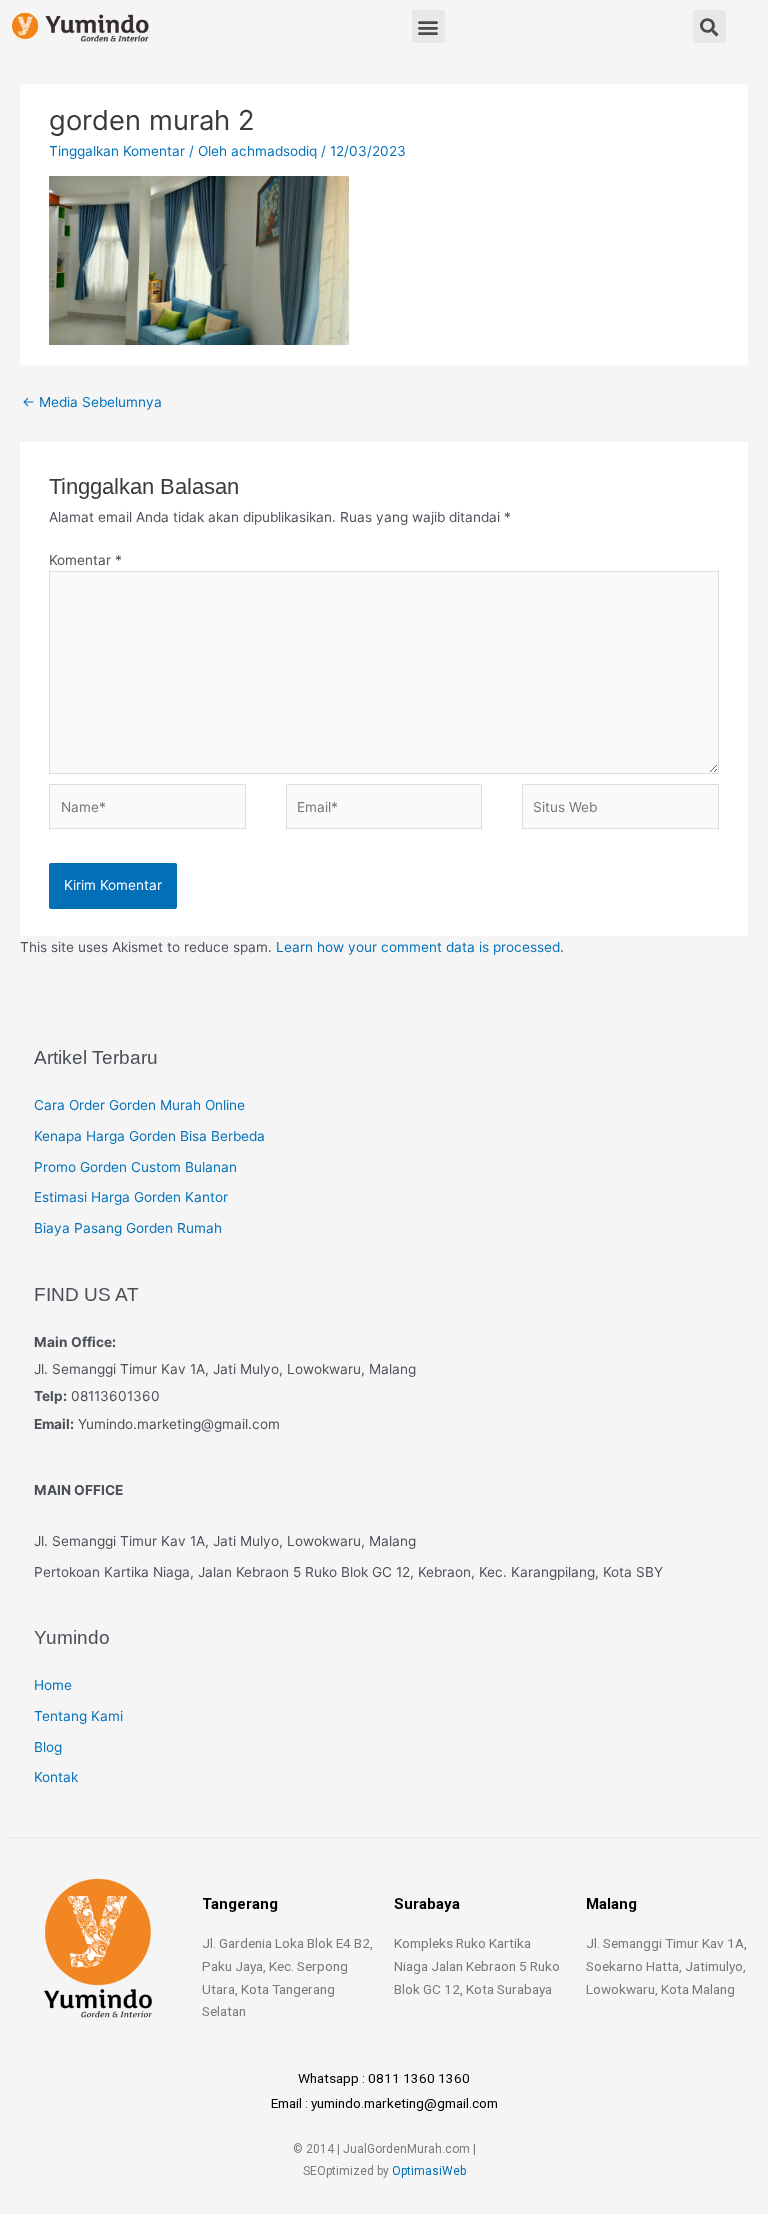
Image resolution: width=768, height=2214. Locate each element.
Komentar (85, 560)
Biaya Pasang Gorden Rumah (128, 1228)
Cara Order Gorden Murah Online (139, 1105)
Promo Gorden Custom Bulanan (135, 1167)
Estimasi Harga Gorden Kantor (131, 1197)
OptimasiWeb (429, 2171)
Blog (48, 1747)
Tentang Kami (78, 1716)
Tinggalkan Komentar (117, 151)
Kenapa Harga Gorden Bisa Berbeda (149, 1136)
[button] (428, 26)
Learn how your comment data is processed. (420, 947)
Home (53, 1685)
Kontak (56, 1777)
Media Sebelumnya (92, 402)
